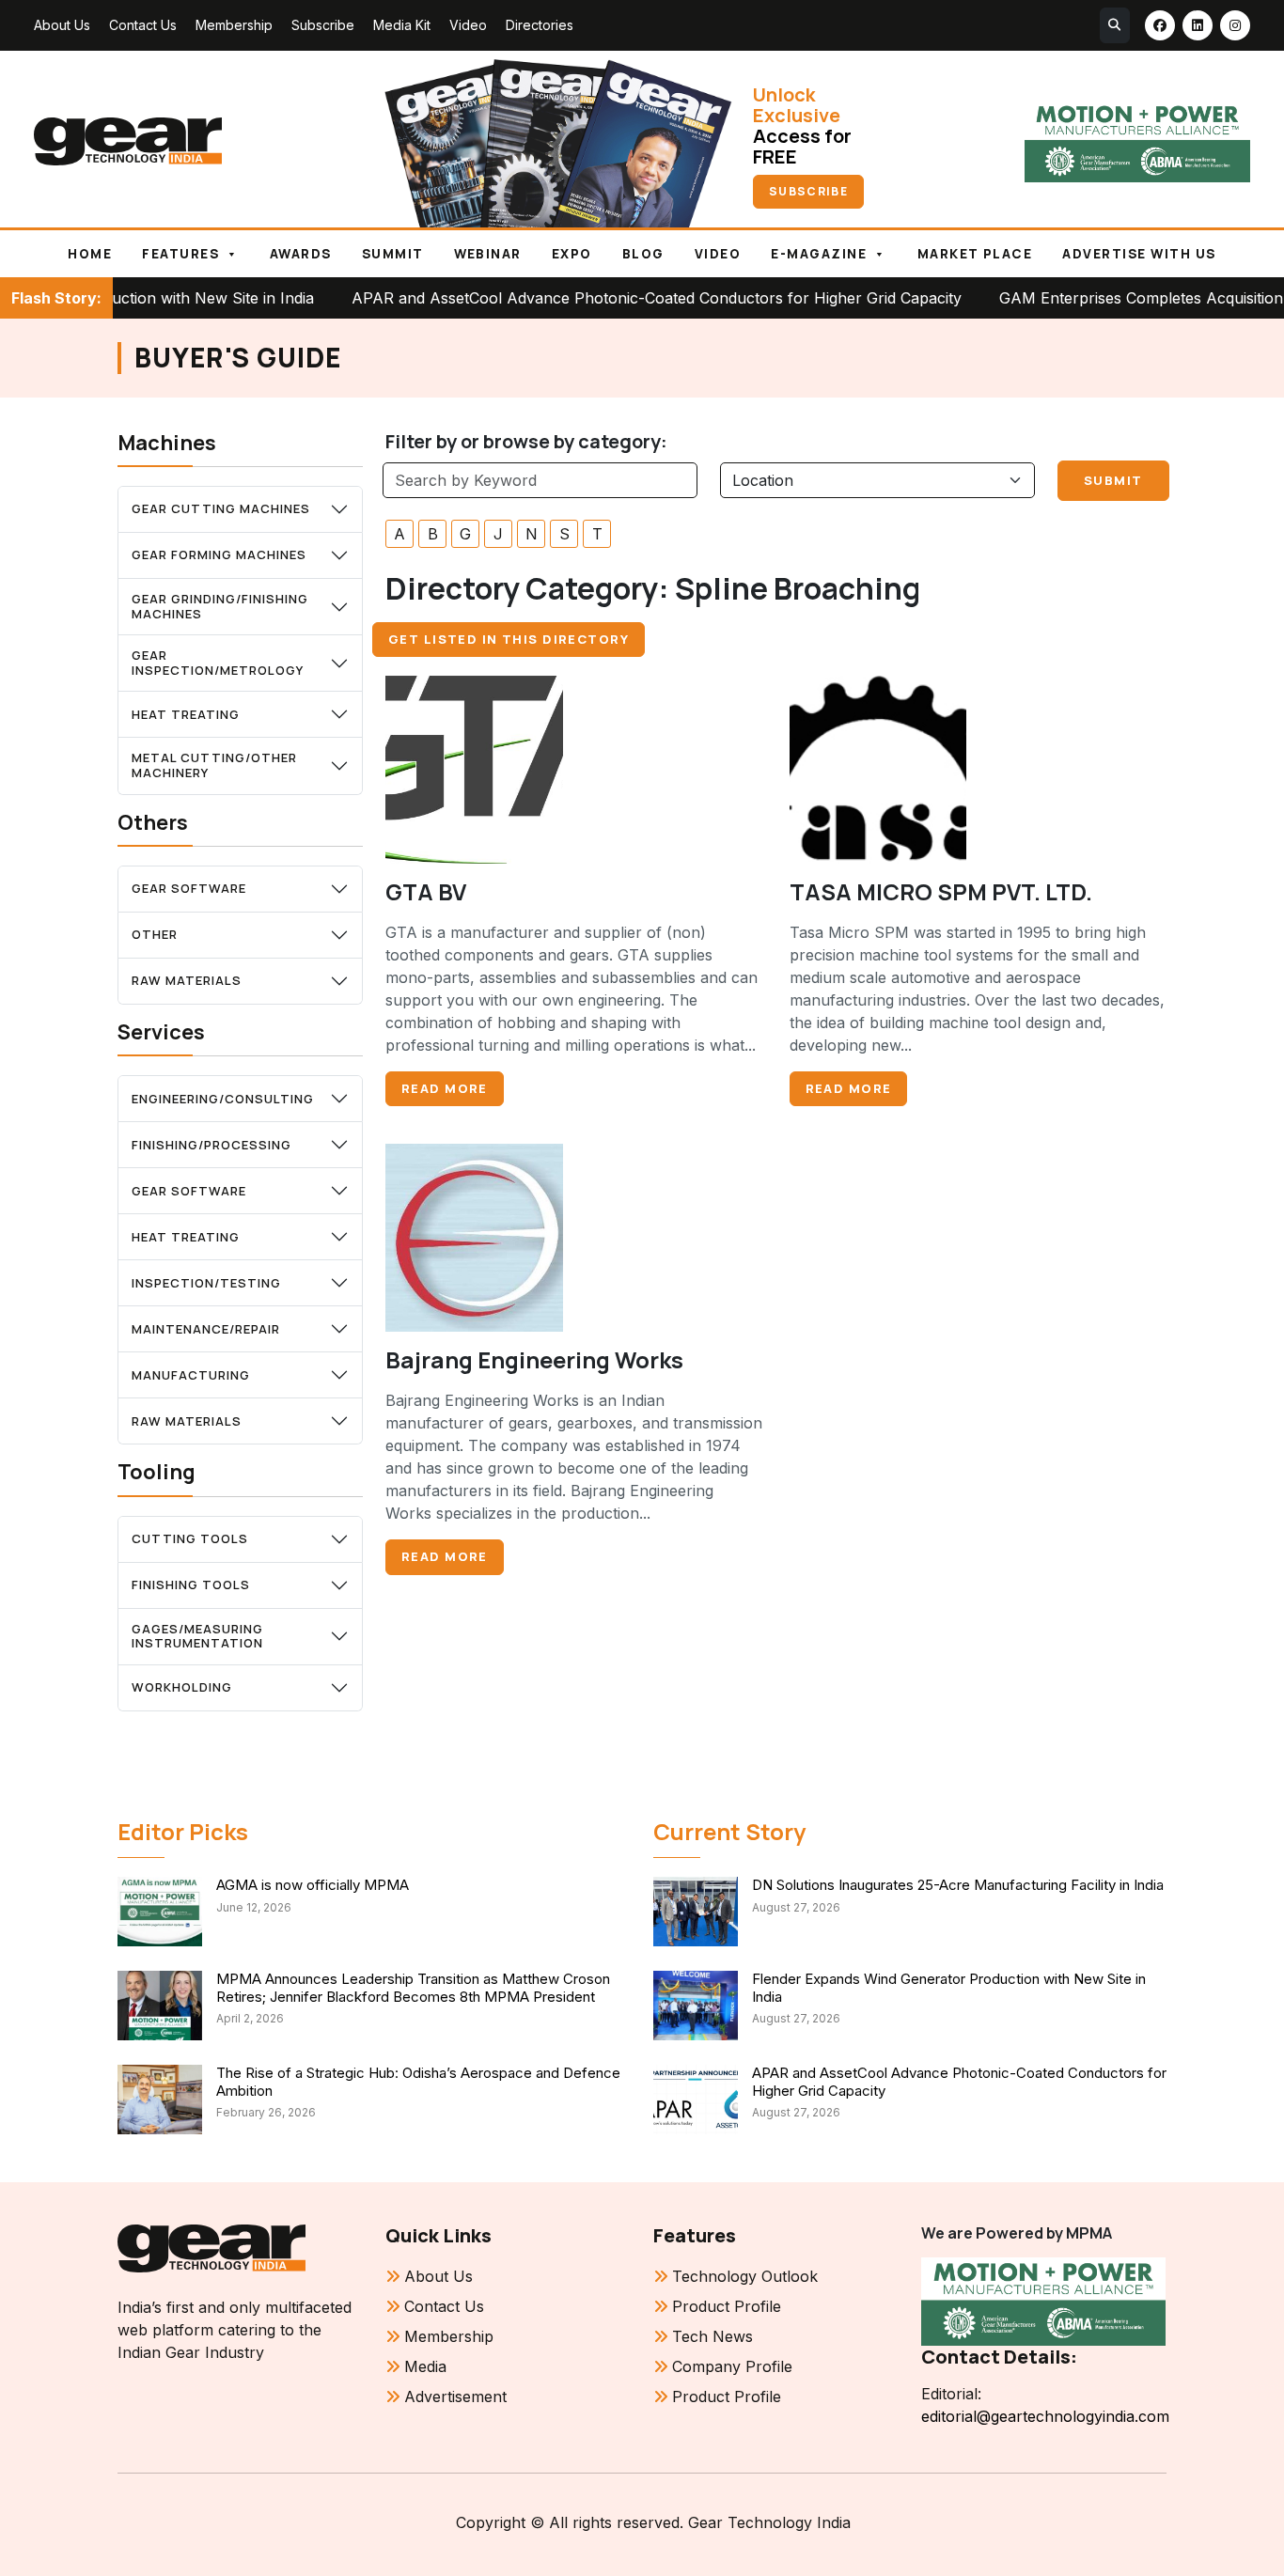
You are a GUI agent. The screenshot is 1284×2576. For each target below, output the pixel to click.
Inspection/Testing (206, 1283)
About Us (62, 25)
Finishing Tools (191, 1585)
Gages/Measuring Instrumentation (197, 1636)
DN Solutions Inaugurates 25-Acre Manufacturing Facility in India (958, 1885)
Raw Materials (187, 980)
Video (468, 25)
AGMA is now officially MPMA (313, 1885)
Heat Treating (186, 714)
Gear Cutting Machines (221, 508)
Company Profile (732, 2366)
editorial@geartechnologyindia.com (1044, 2416)
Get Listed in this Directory (509, 639)
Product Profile (727, 2306)
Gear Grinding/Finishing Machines (220, 606)
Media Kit (402, 25)
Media (425, 2366)
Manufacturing (191, 1375)
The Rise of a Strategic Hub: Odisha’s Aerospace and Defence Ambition (418, 2082)
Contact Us (143, 25)
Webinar (488, 254)
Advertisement (455, 2396)
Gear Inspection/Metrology (218, 663)
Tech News (712, 2336)
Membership (234, 25)
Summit (393, 254)
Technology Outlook (745, 2276)
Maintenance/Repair (206, 1329)
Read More (445, 1088)
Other (155, 934)
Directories (540, 25)
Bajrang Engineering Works (534, 1359)
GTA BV (426, 891)
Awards (301, 254)
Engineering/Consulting (223, 1099)
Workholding (182, 1687)
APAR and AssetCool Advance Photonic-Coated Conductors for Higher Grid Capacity (579, 298)
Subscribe (323, 25)
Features (180, 254)
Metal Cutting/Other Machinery (214, 765)
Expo (572, 254)
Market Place (975, 254)
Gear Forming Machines (219, 554)
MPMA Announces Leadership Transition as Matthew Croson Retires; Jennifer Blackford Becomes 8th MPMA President (413, 1988)
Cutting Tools (190, 1538)
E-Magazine (819, 254)
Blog (643, 254)
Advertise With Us (1139, 254)
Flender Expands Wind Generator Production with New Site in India (949, 1988)
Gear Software (189, 888)
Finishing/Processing (211, 1145)
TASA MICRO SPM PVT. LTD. (941, 891)
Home (90, 254)
